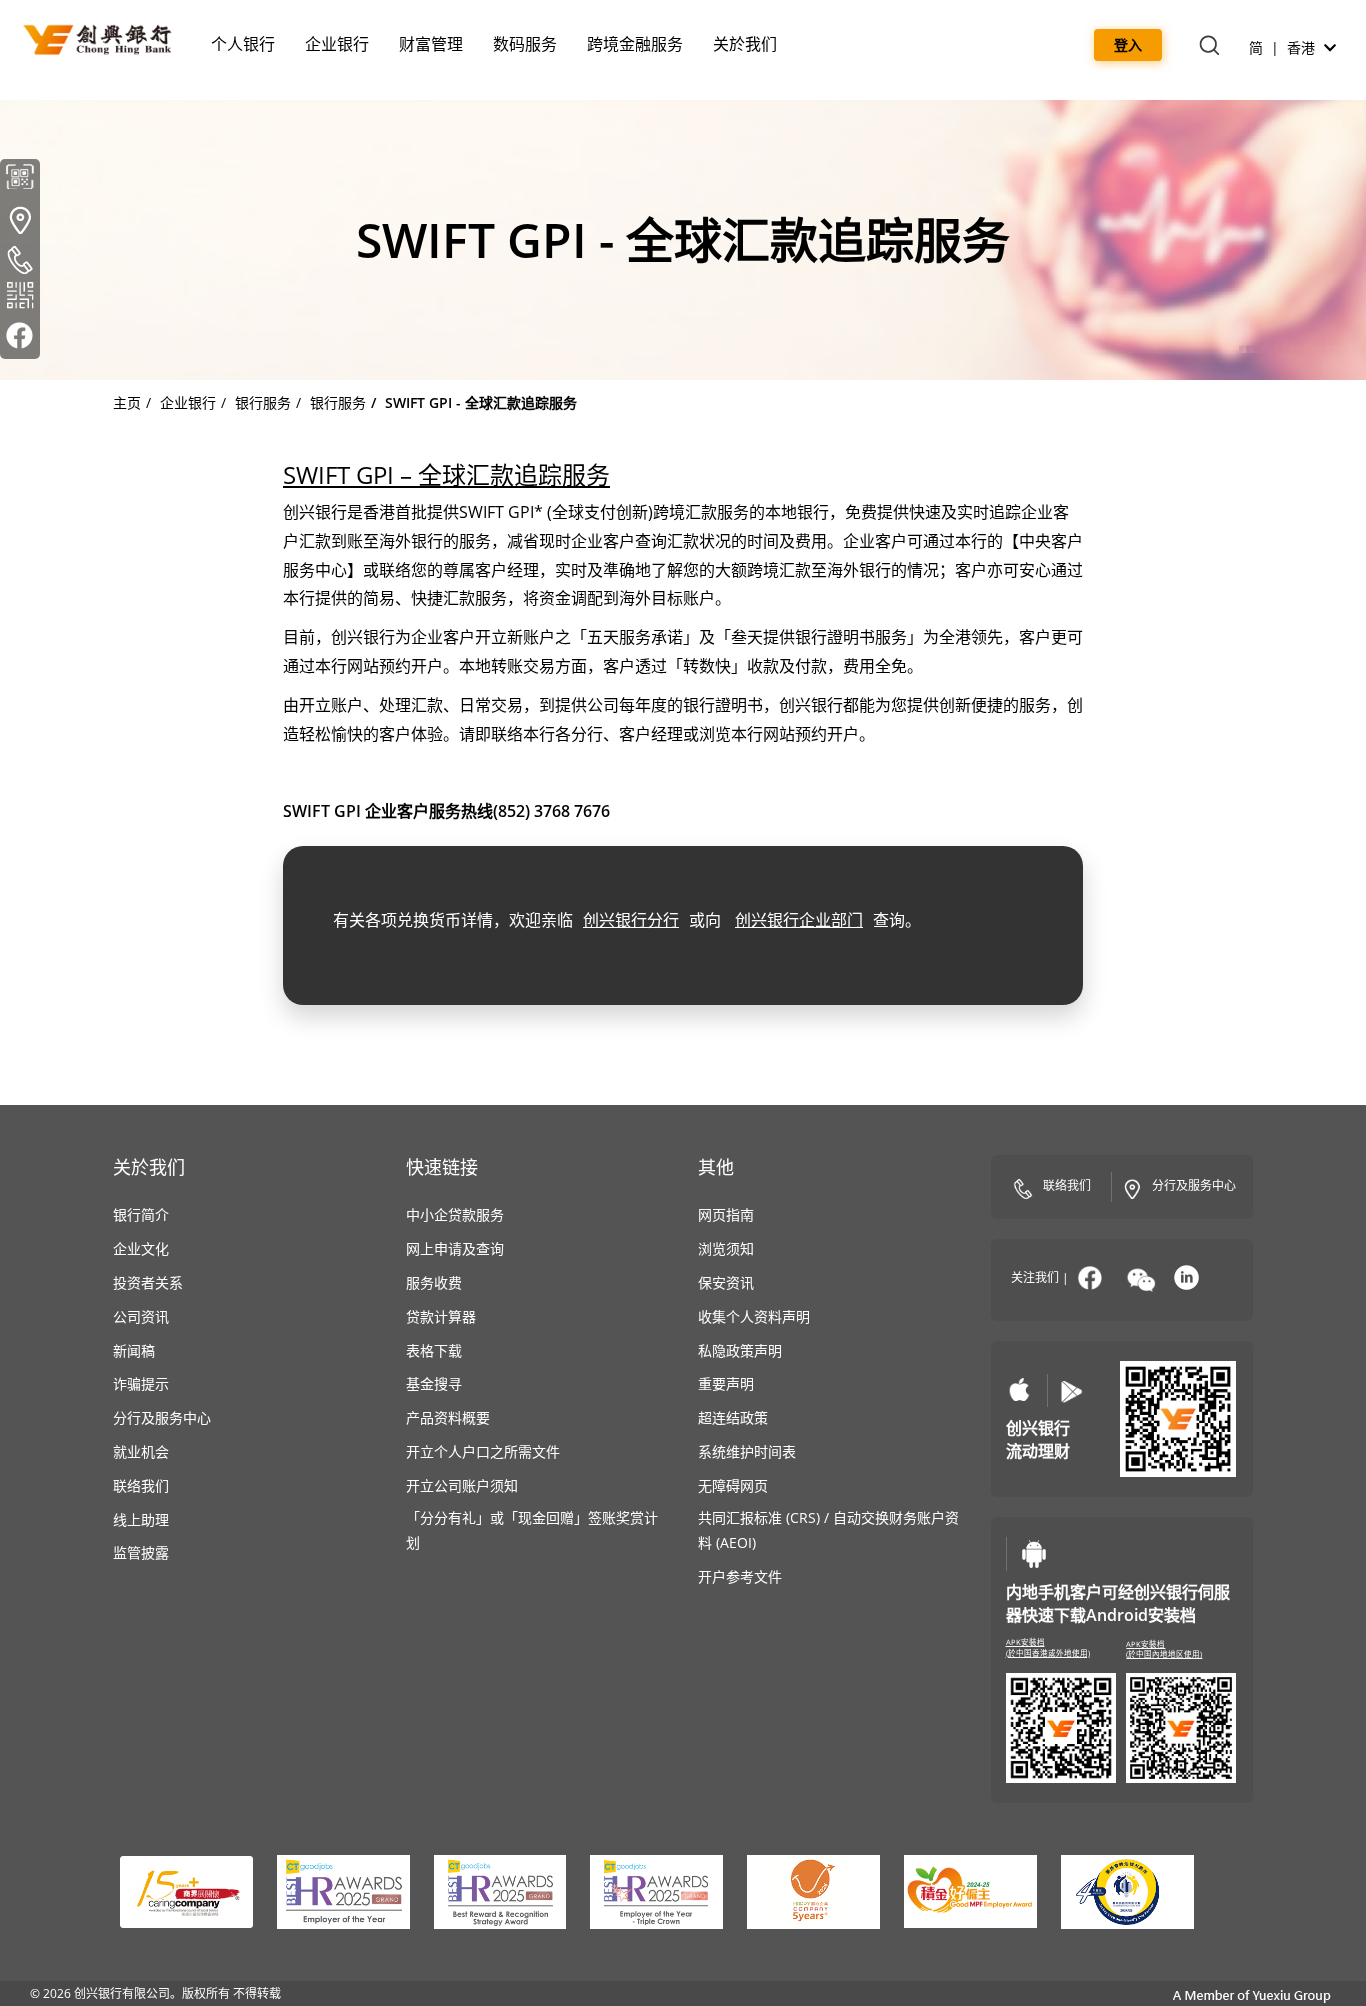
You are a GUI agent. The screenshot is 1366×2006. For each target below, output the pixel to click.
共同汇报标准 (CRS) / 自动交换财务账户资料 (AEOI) (828, 1530)
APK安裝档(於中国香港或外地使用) (1048, 1647)
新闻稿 (134, 1350)
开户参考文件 (740, 1576)
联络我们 (141, 1485)
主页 (127, 402)
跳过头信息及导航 (164, 11)
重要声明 (726, 1383)
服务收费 (434, 1282)
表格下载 (434, 1350)
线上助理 (141, 1519)
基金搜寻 (434, 1383)
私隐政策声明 (740, 1350)
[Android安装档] (1034, 1554)
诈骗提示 (141, 1383)
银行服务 (263, 402)
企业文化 (141, 1248)
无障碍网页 (733, 1485)
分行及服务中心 (162, 1417)
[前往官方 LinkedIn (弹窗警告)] (1186, 1277)
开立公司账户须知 (462, 1485)
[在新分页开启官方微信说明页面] (1141, 1280)
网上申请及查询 (455, 1248)
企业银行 (337, 44)
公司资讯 (141, 1316)
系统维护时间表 (747, 1451)
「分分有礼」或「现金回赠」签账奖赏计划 (532, 1530)
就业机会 (141, 1451)
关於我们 (745, 44)
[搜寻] (1209, 47)
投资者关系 (148, 1282)
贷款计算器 (441, 1316)
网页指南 (726, 1214)
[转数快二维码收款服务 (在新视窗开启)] (20, 299)
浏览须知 (726, 1248)
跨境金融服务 (635, 44)
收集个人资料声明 (754, 1316)
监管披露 (141, 1552)
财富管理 (431, 44)
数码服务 (525, 44)
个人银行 (243, 44)
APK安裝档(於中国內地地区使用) (1164, 1649)
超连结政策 (733, 1417)
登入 (1128, 44)
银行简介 (141, 1214)
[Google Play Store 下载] (1071, 1390)
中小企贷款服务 (455, 1214)
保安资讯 (726, 1282)
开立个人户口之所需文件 (483, 1451)
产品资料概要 (448, 1417)
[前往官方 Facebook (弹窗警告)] (20, 339)
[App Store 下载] (1019, 1390)
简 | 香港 (1284, 47)
